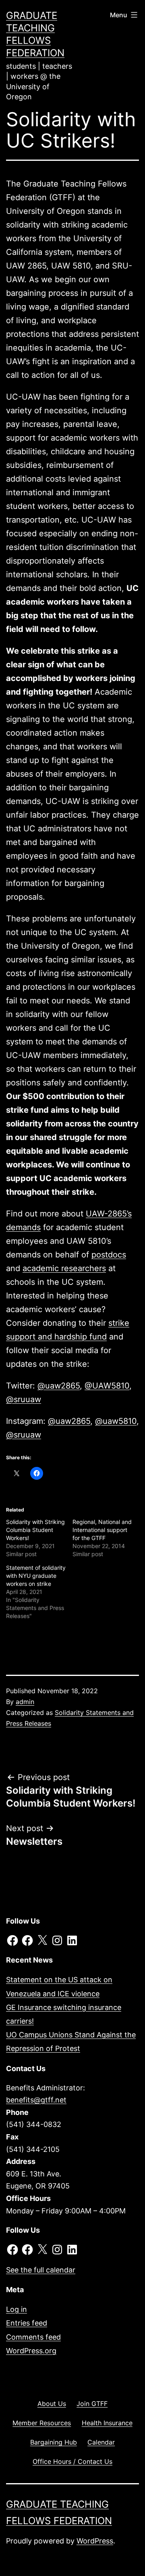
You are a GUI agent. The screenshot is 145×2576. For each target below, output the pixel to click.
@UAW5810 (107, 1386)
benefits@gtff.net (36, 2100)
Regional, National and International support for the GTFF (102, 1530)
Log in (17, 2309)
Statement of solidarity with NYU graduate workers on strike (36, 1576)
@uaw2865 (59, 1386)
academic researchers (64, 1268)
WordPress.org (31, 2351)
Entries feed (27, 2323)
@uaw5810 (116, 1421)
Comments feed (33, 2337)
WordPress (95, 2541)
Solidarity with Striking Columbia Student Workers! (35, 1530)
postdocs (109, 1255)
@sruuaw (24, 1399)
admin (25, 1702)
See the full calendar (41, 2270)
